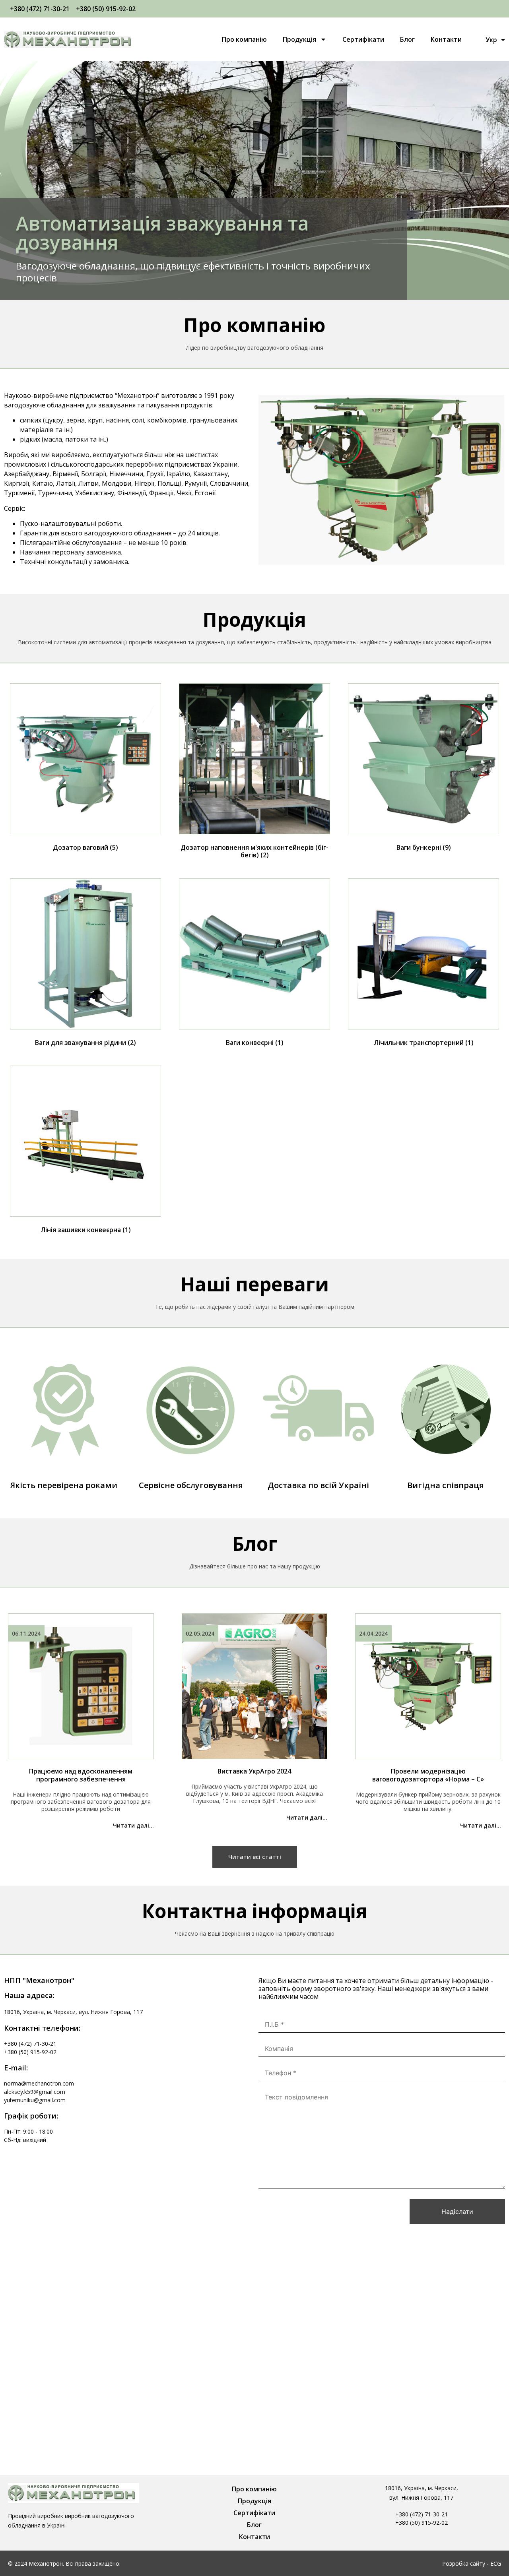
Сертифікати (363, 39)
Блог (407, 39)
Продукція (299, 39)
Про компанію (244, 39)
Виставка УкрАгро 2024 (254, 1771)
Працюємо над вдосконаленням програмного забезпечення (81, 1775)
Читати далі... (133, 1825)
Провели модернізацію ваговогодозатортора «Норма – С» (428, 1775)
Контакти (446, 39)
